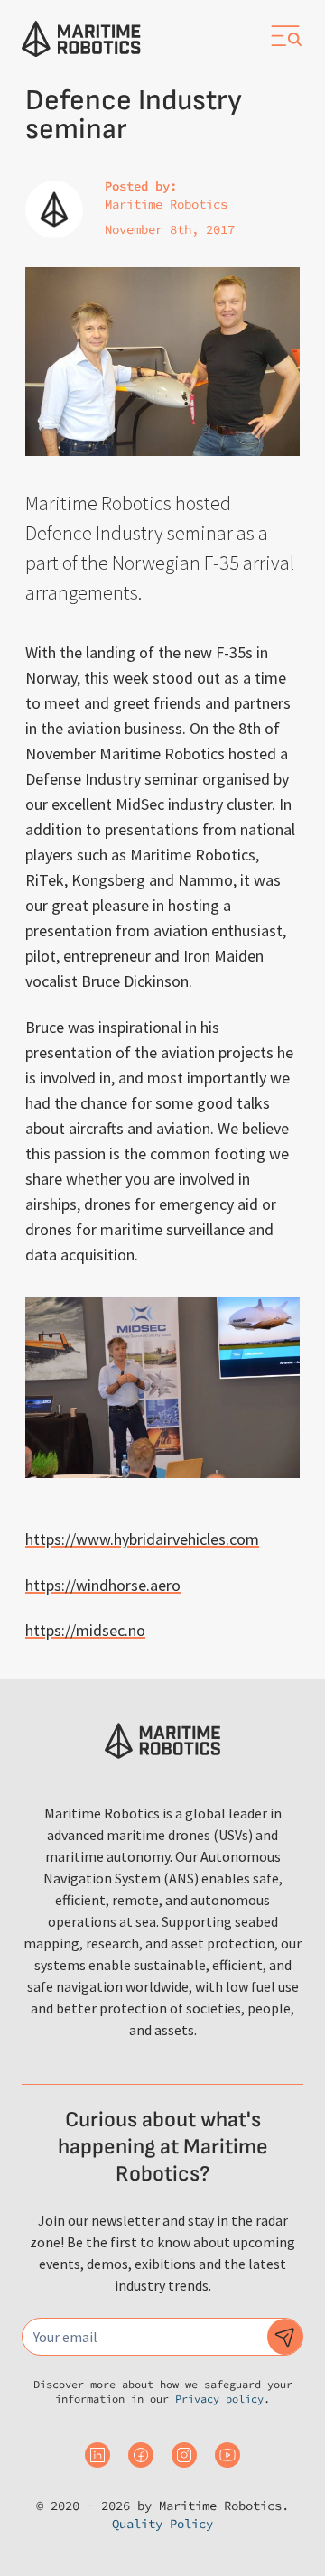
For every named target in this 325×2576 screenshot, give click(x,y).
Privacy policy (219, 2399)
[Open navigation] (285, 36)
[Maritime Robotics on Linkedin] (97, 2455)
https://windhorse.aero (103, 1585)
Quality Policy (162, 2524)
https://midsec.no (85, 1630)
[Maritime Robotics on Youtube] (227, 2455)
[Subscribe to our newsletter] (285, 2337)
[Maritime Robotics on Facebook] (141, 2455)
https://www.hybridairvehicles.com (142, 1539)
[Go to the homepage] (81, 39)
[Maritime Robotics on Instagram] (184, 2455)
